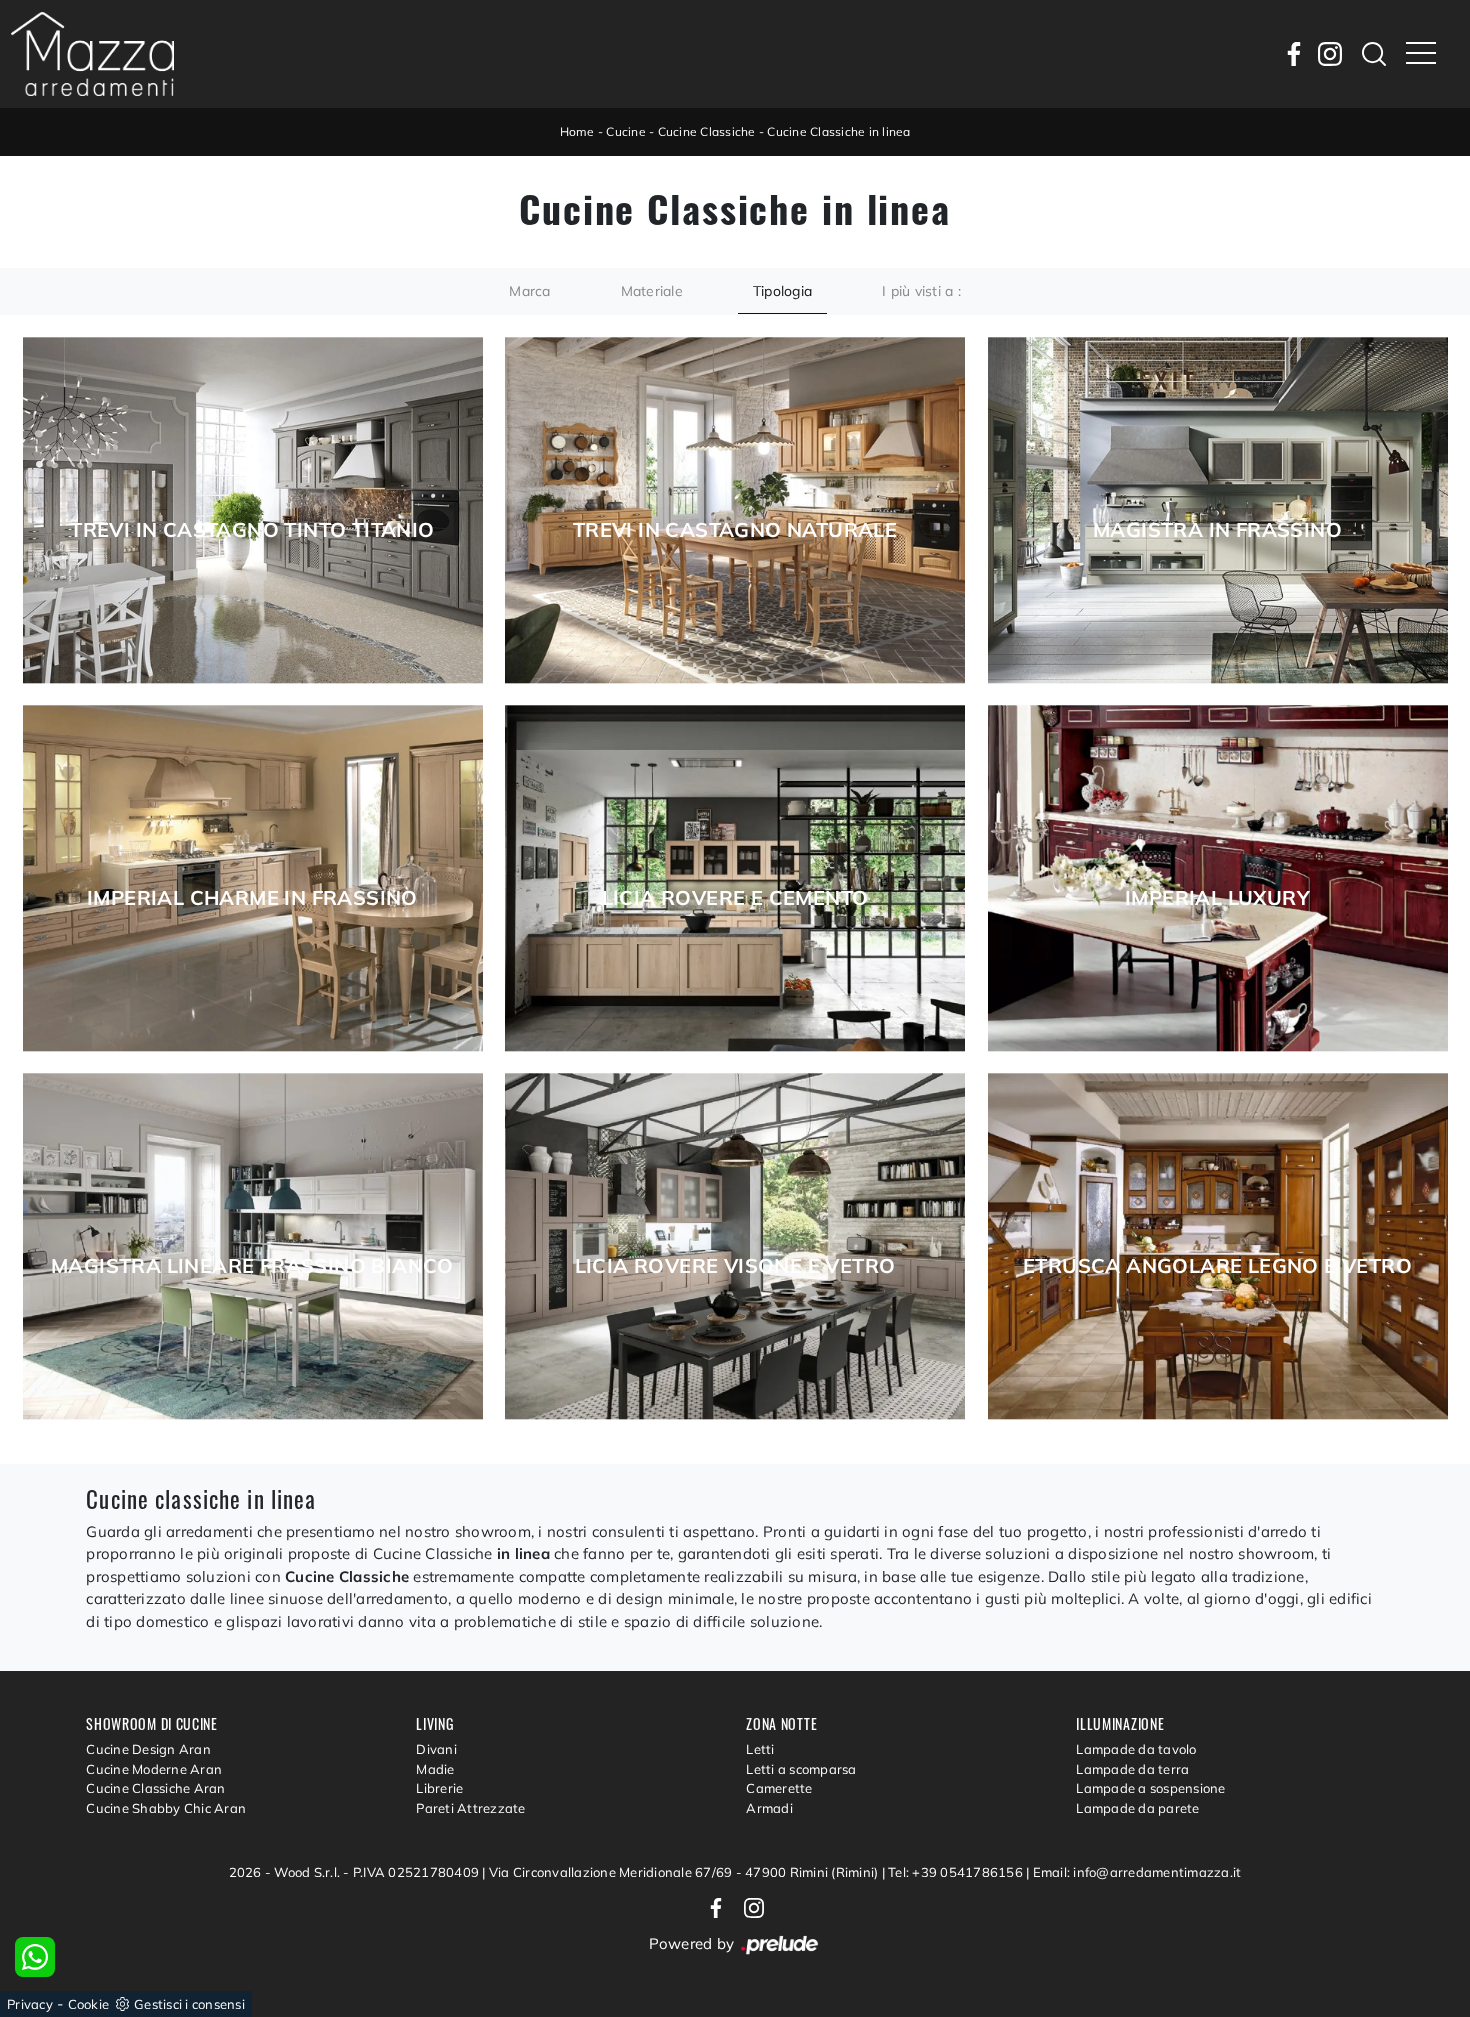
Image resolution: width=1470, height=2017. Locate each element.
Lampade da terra (1132, 1769)
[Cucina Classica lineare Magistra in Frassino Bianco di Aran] (253, 1245)
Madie (435, 1769)
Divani (436, 1749)
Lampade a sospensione (1150, 1788)
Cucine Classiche (707, 131)
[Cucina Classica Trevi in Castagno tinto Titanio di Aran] (253, 510)
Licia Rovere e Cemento (735, 898)
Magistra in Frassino (1217, 530)
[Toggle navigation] (1421, 54)
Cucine (626, 131)
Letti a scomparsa (801, 1769)
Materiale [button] (652, 291)
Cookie (89, 2004)
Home (577, 131)
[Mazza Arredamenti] (92, 54)
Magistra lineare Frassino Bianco (252, 1266)
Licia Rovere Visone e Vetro (735, 1266)
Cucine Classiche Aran (155, 1788)
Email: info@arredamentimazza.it (1137, 1872)
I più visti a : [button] (921, 291)
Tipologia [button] (782, 291)
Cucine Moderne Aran (154, 1769)
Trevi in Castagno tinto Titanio (252, 530)
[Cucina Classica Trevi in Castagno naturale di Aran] (735, 510)
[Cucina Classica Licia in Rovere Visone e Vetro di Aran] (735, 1245)
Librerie (439, 1788)
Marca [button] (529, 291)
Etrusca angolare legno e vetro (1217, 1266)
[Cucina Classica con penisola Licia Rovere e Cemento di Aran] (735, 878)
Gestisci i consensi (189, 2004)
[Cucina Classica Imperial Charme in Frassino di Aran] (253, 878)
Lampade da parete (1137, 1808)
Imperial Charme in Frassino (252, 898)
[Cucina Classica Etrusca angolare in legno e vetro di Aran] (1218, 1245)
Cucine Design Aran (148, 1749)
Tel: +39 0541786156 (957, 1872)
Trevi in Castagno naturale (735, 530)
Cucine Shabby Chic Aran (166, 1808)
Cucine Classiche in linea (838, 131)
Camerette (779, 1788)
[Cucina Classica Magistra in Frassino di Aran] (1218, 510)
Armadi (769, 1808)
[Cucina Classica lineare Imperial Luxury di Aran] (1218, 878)
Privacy (30, 2004)
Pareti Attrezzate (470, 1808)
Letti (760, 1749)
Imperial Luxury (1217, 898)
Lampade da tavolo (1136, 1749)
